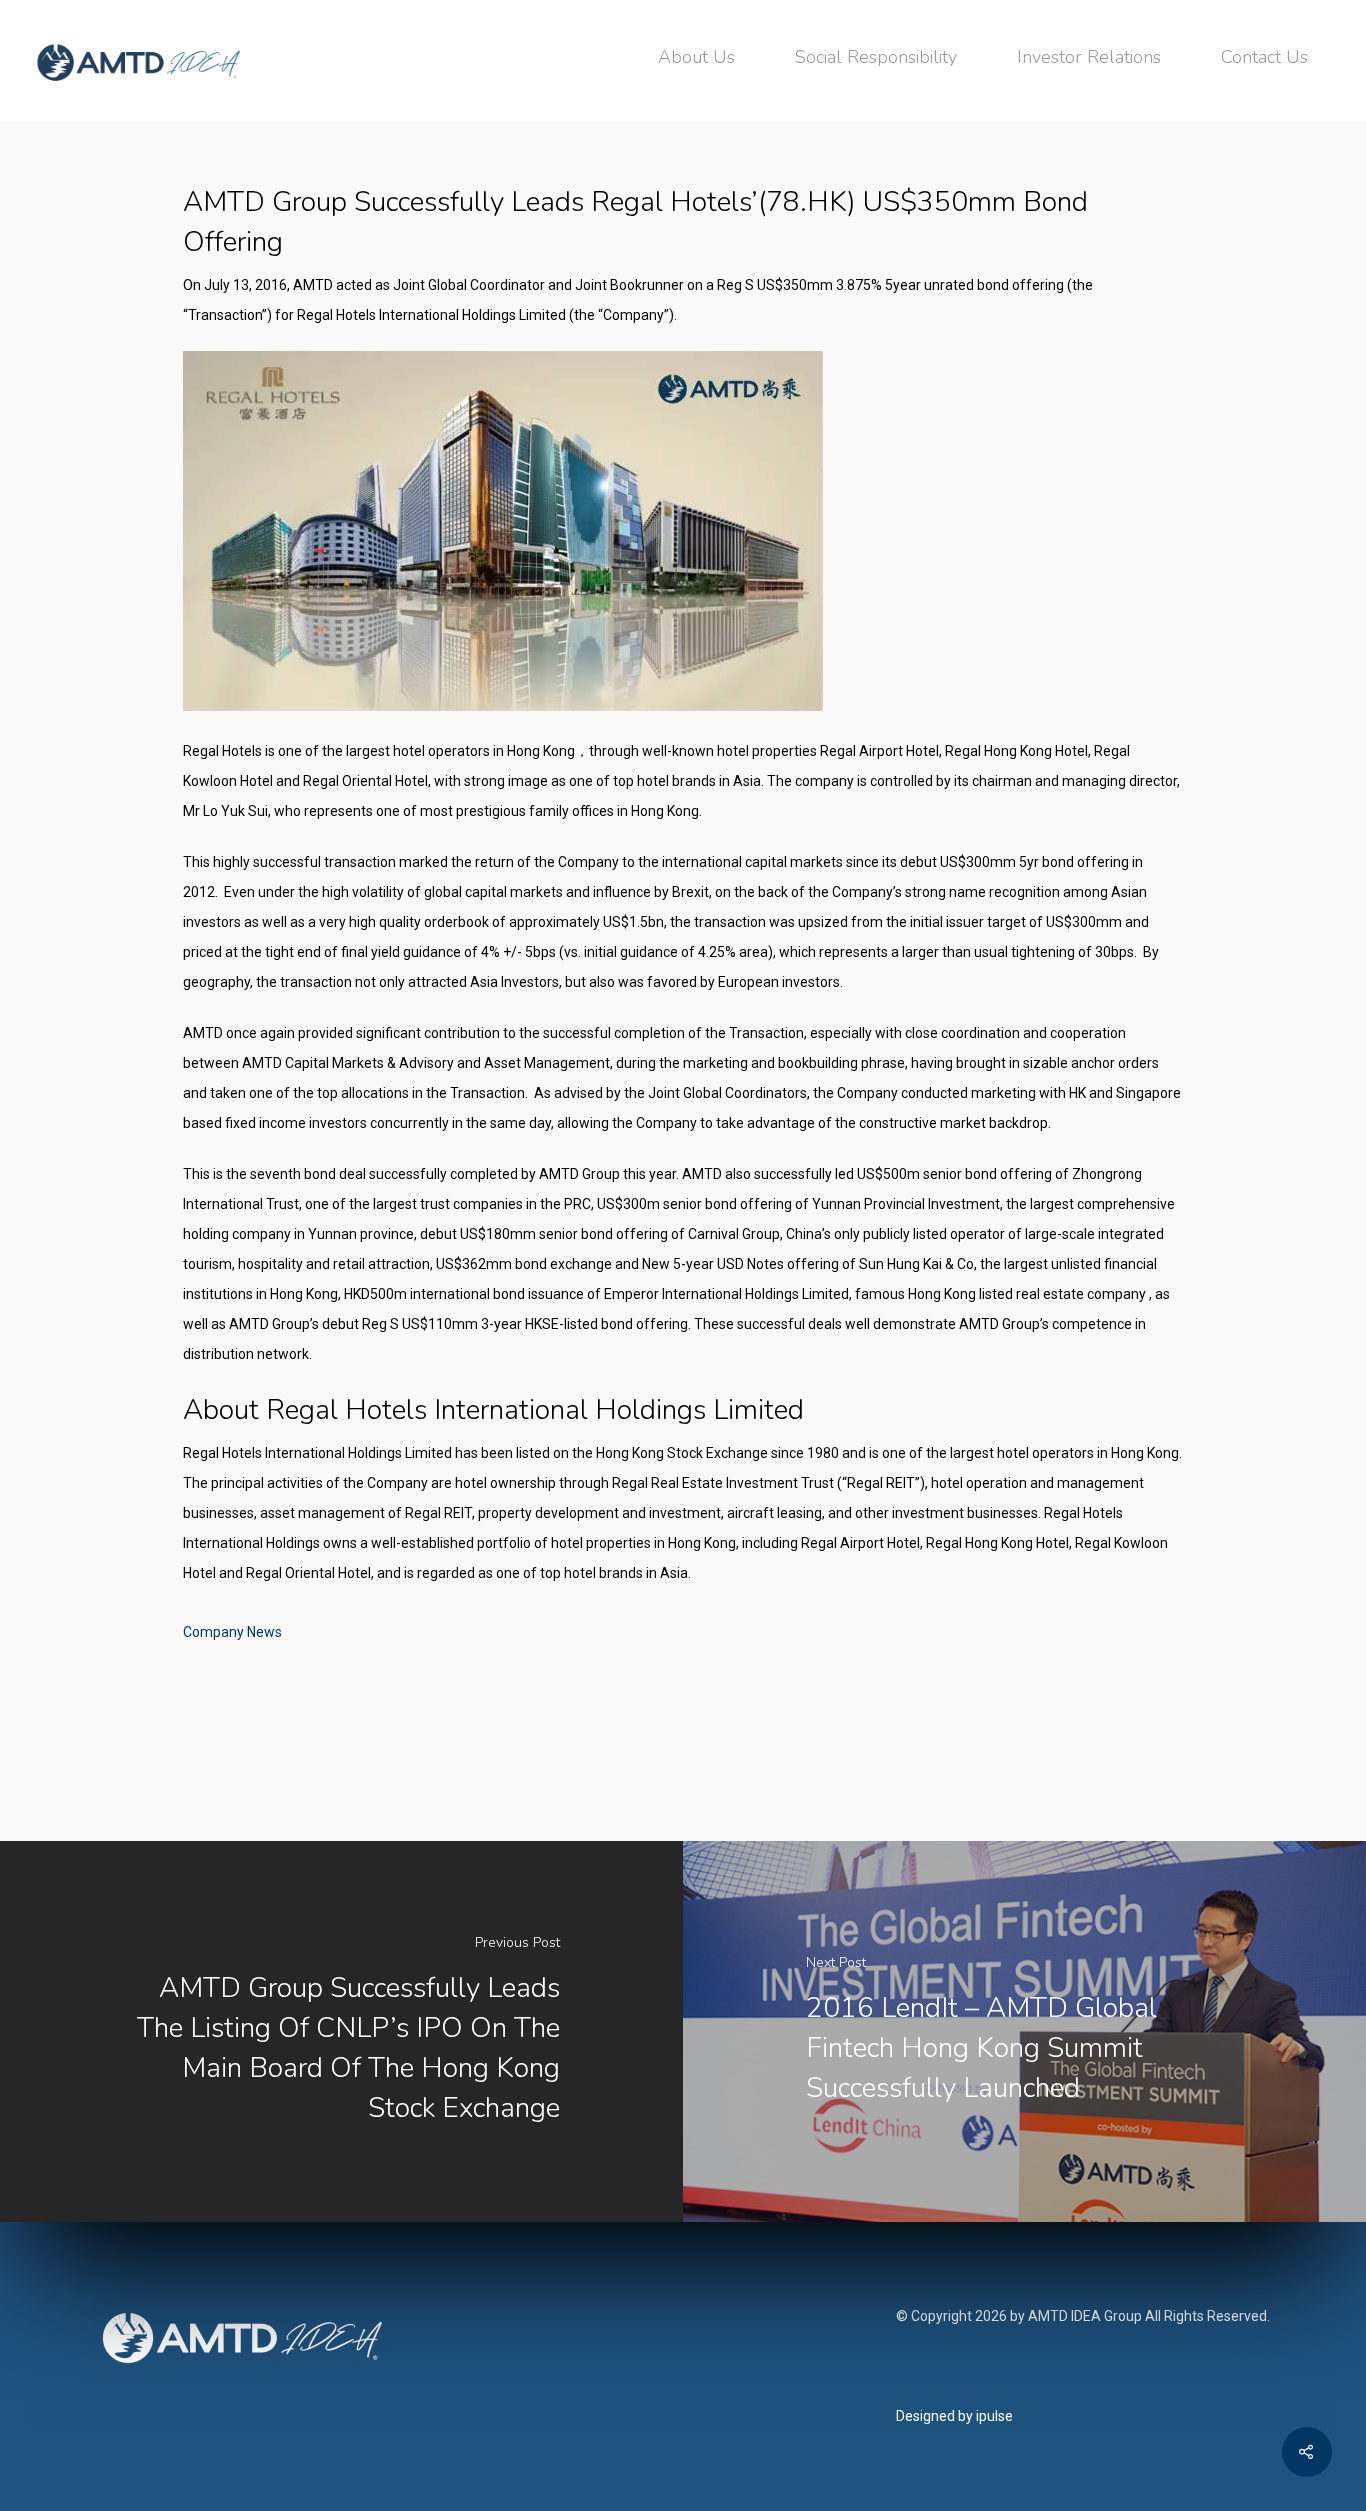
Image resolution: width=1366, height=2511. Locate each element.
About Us (696, 57)
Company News (232, 1632)
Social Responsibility (876, 57)
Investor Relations (1089, 57)
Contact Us (1264, 57)
